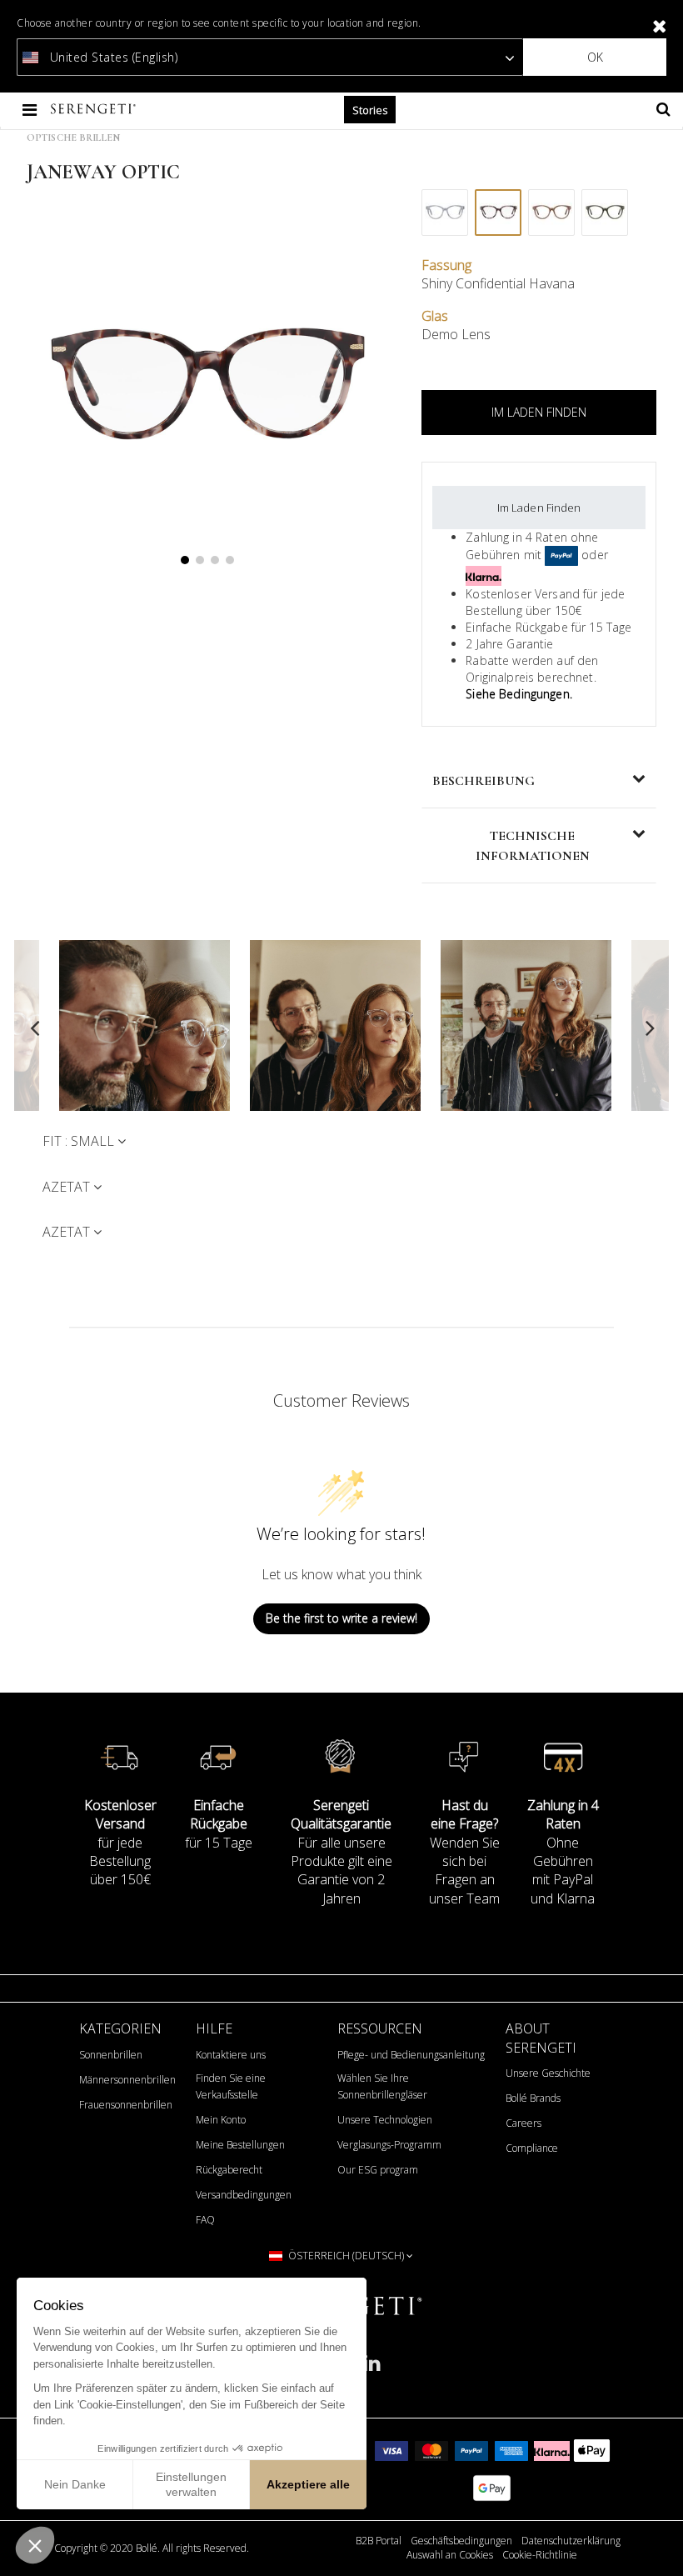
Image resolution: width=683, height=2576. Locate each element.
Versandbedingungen (244, 2195)
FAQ (205, 2220)
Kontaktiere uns (231, 2055)
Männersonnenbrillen (127, 2080)
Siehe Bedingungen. (519, 694)
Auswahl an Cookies (450, 2555)
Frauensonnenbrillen (126, 2105)
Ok (595, 57)
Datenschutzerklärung (571, 2541)
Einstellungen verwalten (191, 2484)
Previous (35, 1028)
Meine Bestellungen (240, 2145)
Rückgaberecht (229, 2170)
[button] (35, 2545)
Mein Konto (221, 2120)
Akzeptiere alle (308, 2484)
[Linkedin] (372, 2370)
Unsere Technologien (385, 2120)
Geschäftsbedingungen (461, 2541)
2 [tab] (200, 560)
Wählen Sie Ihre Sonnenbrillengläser (382, 2086)
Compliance (532, 2148)
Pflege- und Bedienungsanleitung (411, 2055)
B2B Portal (379, 2541)
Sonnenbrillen (111, 2055)
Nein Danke (75, 2484)
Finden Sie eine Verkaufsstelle (231, 2086)
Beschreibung (484, 781)
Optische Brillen (73, 138)
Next (648, 1028)
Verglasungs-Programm (389, 2145)
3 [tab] (215, 560)
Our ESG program (378, 2170)
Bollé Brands (533, 2098)
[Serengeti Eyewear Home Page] (95, 110)
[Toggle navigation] (31, 110)
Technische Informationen (533, 846)
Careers (523, 2123)
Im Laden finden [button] (539, 412)
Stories (370, 110)
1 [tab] (185, 560)
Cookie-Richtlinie (540, 2555)
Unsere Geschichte (548, 2073)
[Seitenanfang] (661, 2542)
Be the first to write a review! (341, 1618)
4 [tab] (230, 560)
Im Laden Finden (539, 508)
